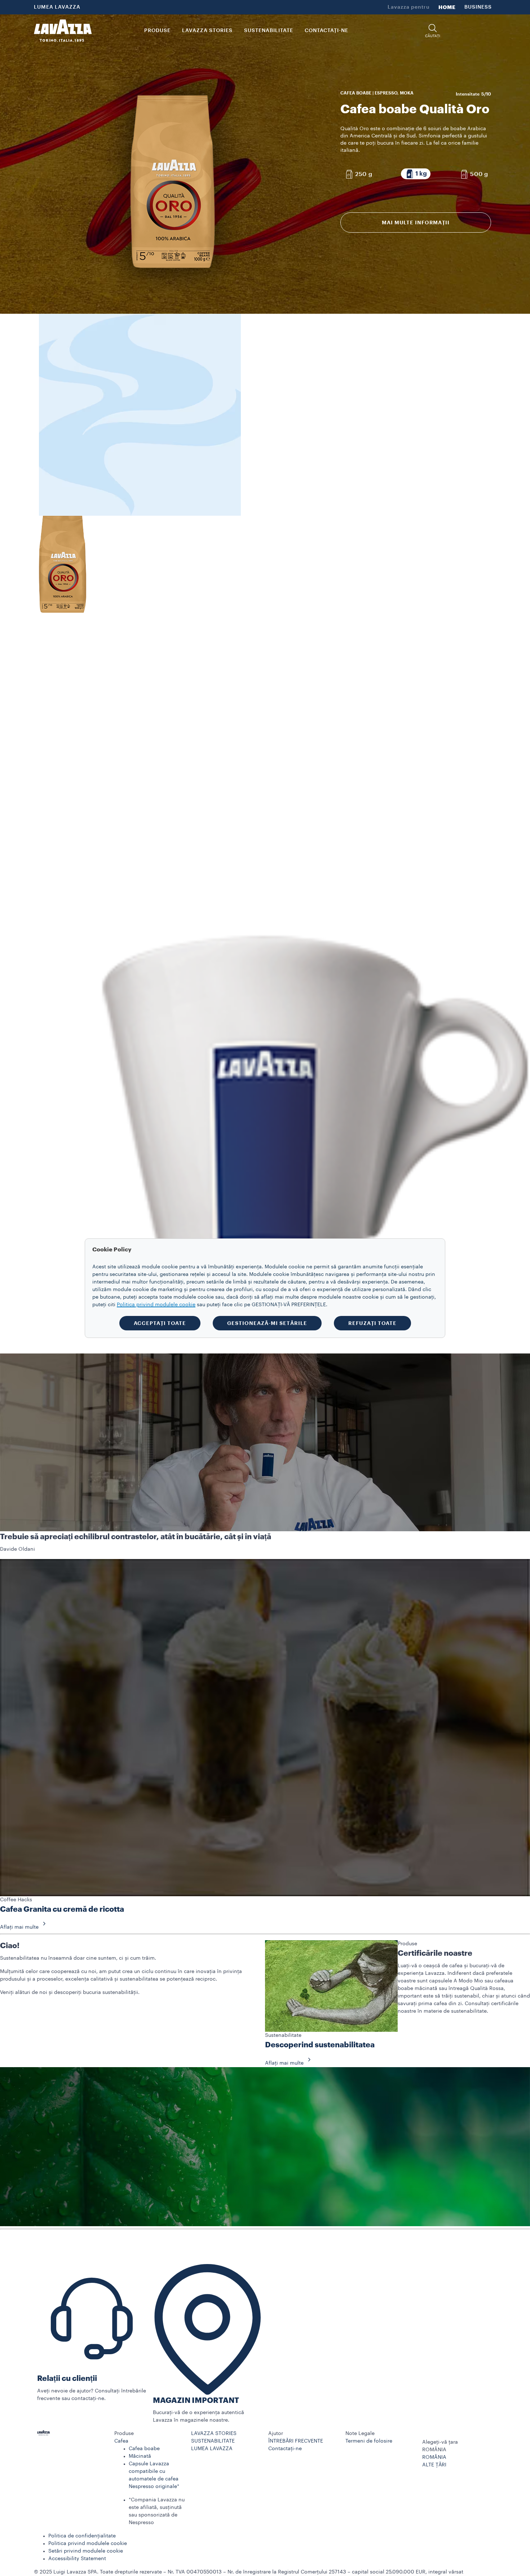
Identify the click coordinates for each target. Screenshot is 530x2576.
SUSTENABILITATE (213, 2441)
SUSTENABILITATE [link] (269, 31)
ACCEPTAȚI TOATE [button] (160, 1323)
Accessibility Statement (77, 2559)
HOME (447, 7)
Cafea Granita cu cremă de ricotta (62, 1909)
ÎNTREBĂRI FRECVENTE (296, 2441)
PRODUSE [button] (157, 31)
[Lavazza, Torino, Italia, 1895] (63, 31)
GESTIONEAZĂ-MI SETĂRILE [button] (267, 1323)
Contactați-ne (285, 2449)
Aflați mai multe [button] (19, 1927)
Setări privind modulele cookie (86, 2551)
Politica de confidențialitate (82, 2536)
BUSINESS (478, 7)
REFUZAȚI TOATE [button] (372, 1323)
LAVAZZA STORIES (214, 2434)
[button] (433, 31)
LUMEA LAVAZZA (57, 7)
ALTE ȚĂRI (434, 2465)
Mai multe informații (416, 223)
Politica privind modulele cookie (88, 2544)
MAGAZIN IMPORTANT (196, 2401)
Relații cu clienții (67, 2379)
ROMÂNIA (434, 2457)
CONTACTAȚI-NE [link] (326, 31)
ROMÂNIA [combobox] (434, 2450)
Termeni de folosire (369, 2441)
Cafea (121, 2441)
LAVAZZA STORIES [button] (207, 31)
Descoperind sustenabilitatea (320, 2045)
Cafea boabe (144, 2449)
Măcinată (140, 2456)
